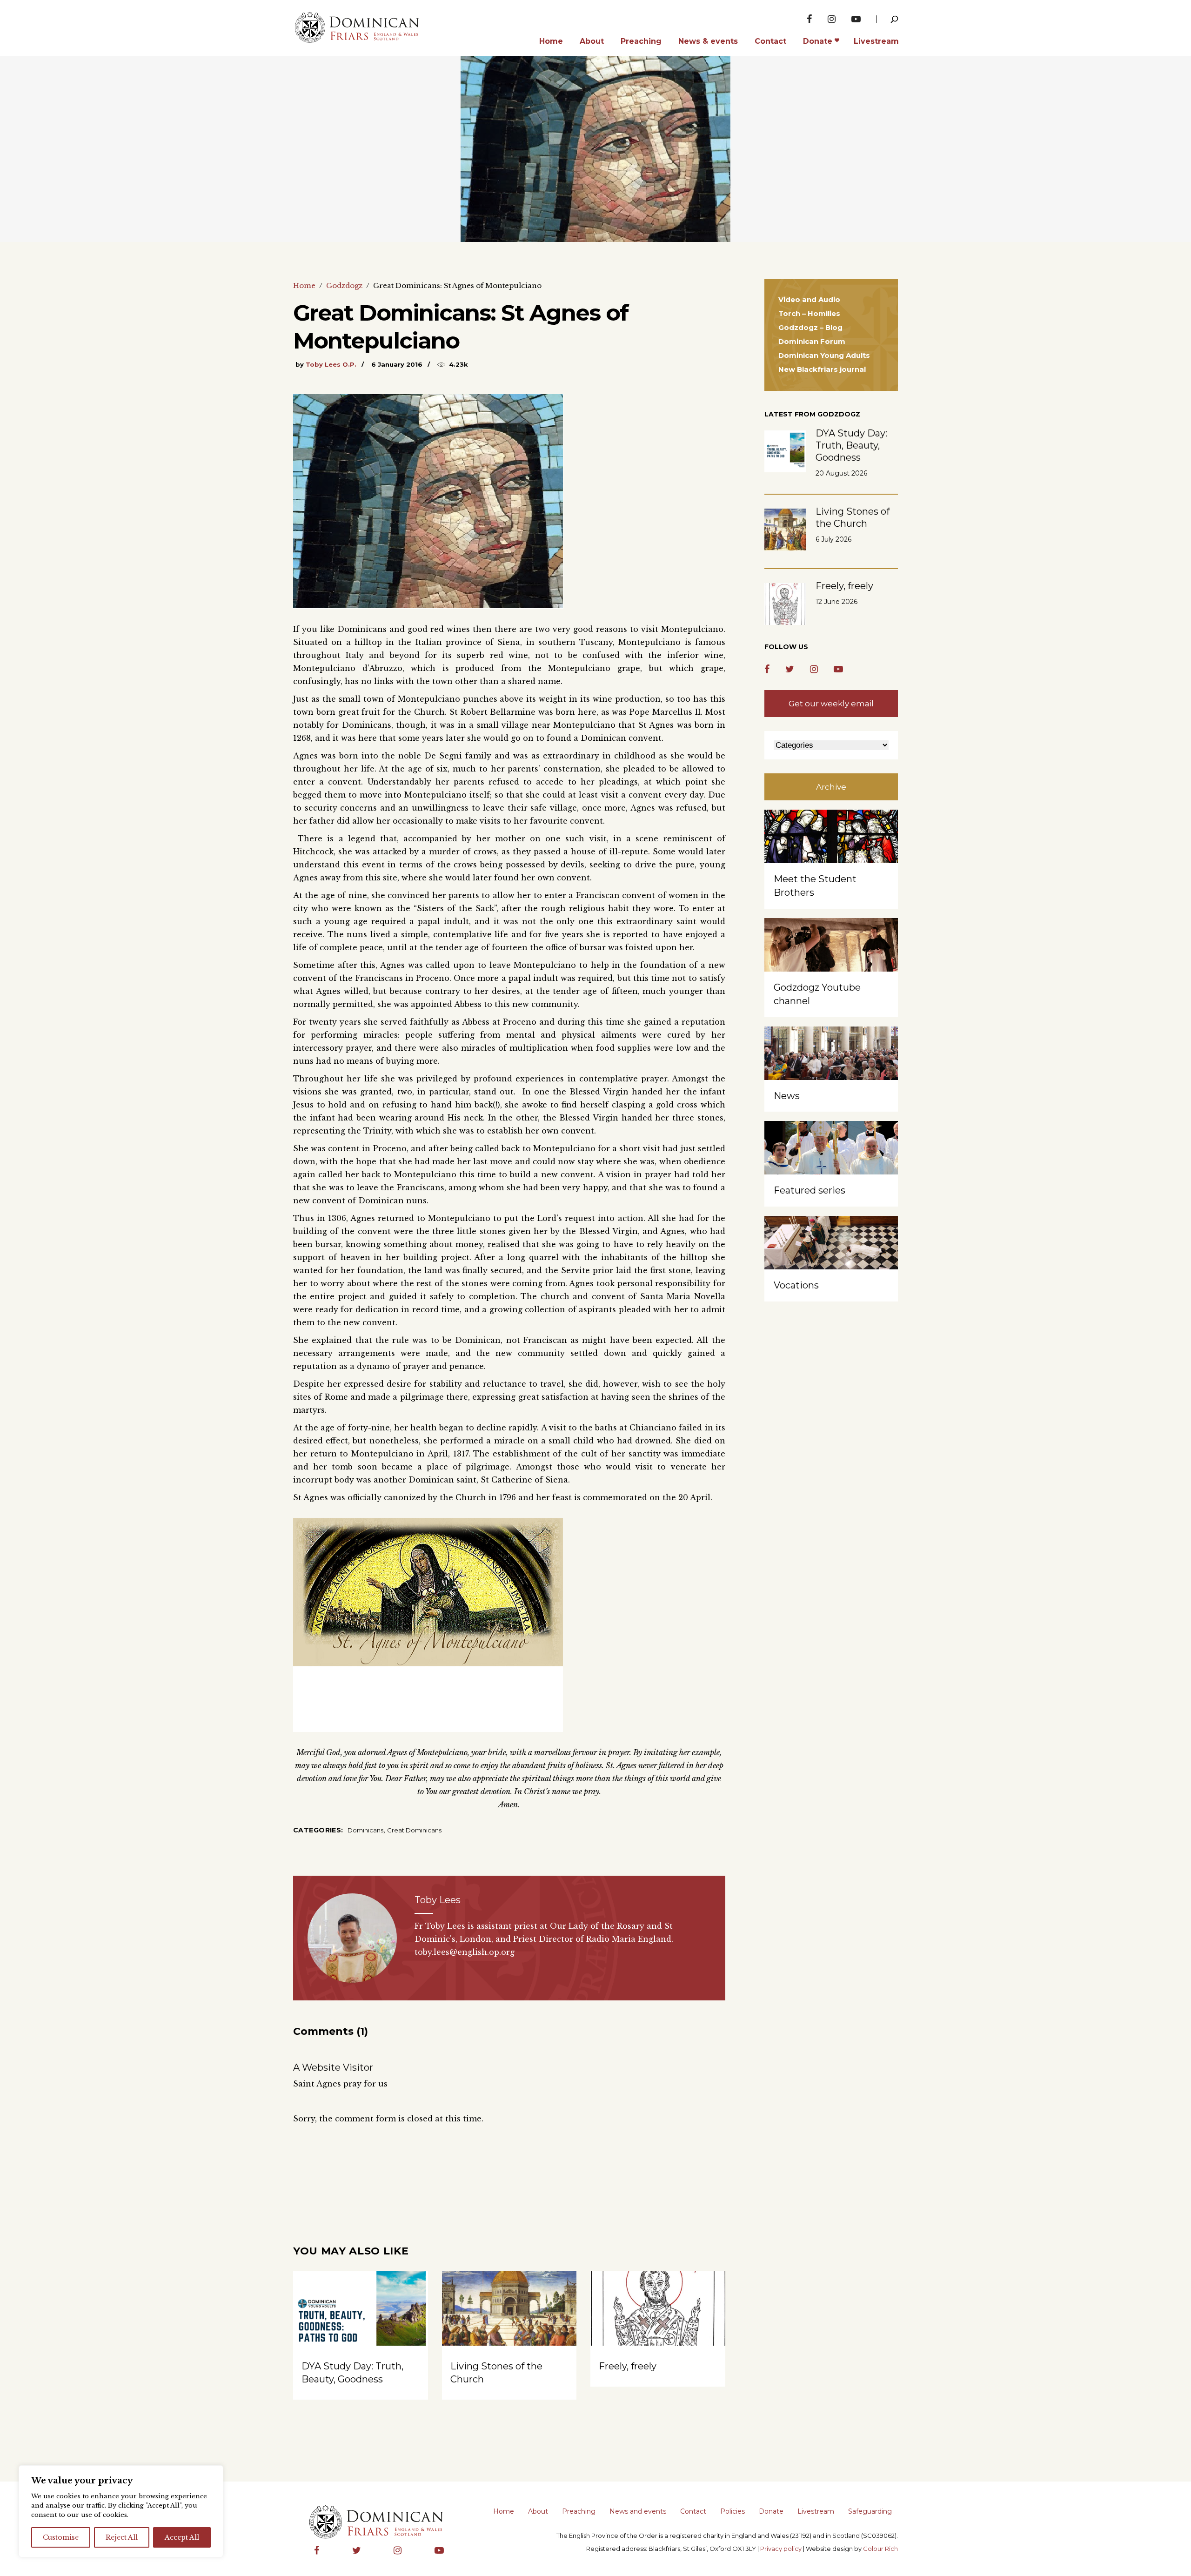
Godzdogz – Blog (810, 327)
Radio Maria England (629, 1939)
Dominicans (365, 1830)
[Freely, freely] (658, 2322)
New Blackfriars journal (822, 369)
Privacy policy (781, 2549)
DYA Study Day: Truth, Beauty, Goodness (851, 445)
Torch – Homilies (809, 313)
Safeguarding (870, 2511)
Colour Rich (880, 2549)
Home (304, 285)
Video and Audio (809, 299)
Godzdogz (344, 285)
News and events (638, 2511)
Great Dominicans (414, 1830)
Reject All (122, 2537)
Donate (771, 2511)
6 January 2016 (397, 364)
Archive (831, 787)
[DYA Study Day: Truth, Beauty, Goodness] (361, 2322)
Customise (61, 2537)
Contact (693, 2511)
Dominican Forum (812, 341)
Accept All (182, 2537)
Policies (733, 2511)
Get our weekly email (831, 704)
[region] (121, 2511)
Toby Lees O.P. (331, 364)
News (787, 1096)
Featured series (810, 1190)
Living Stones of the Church (853, 517)
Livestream (816, 2511)
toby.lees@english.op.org (465, 1952)
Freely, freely (628, 2366)
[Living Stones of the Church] (509, 2322)
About (538, 2511)
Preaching (579, 2511)
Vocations (796, 1285)
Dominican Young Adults (824, 355)
